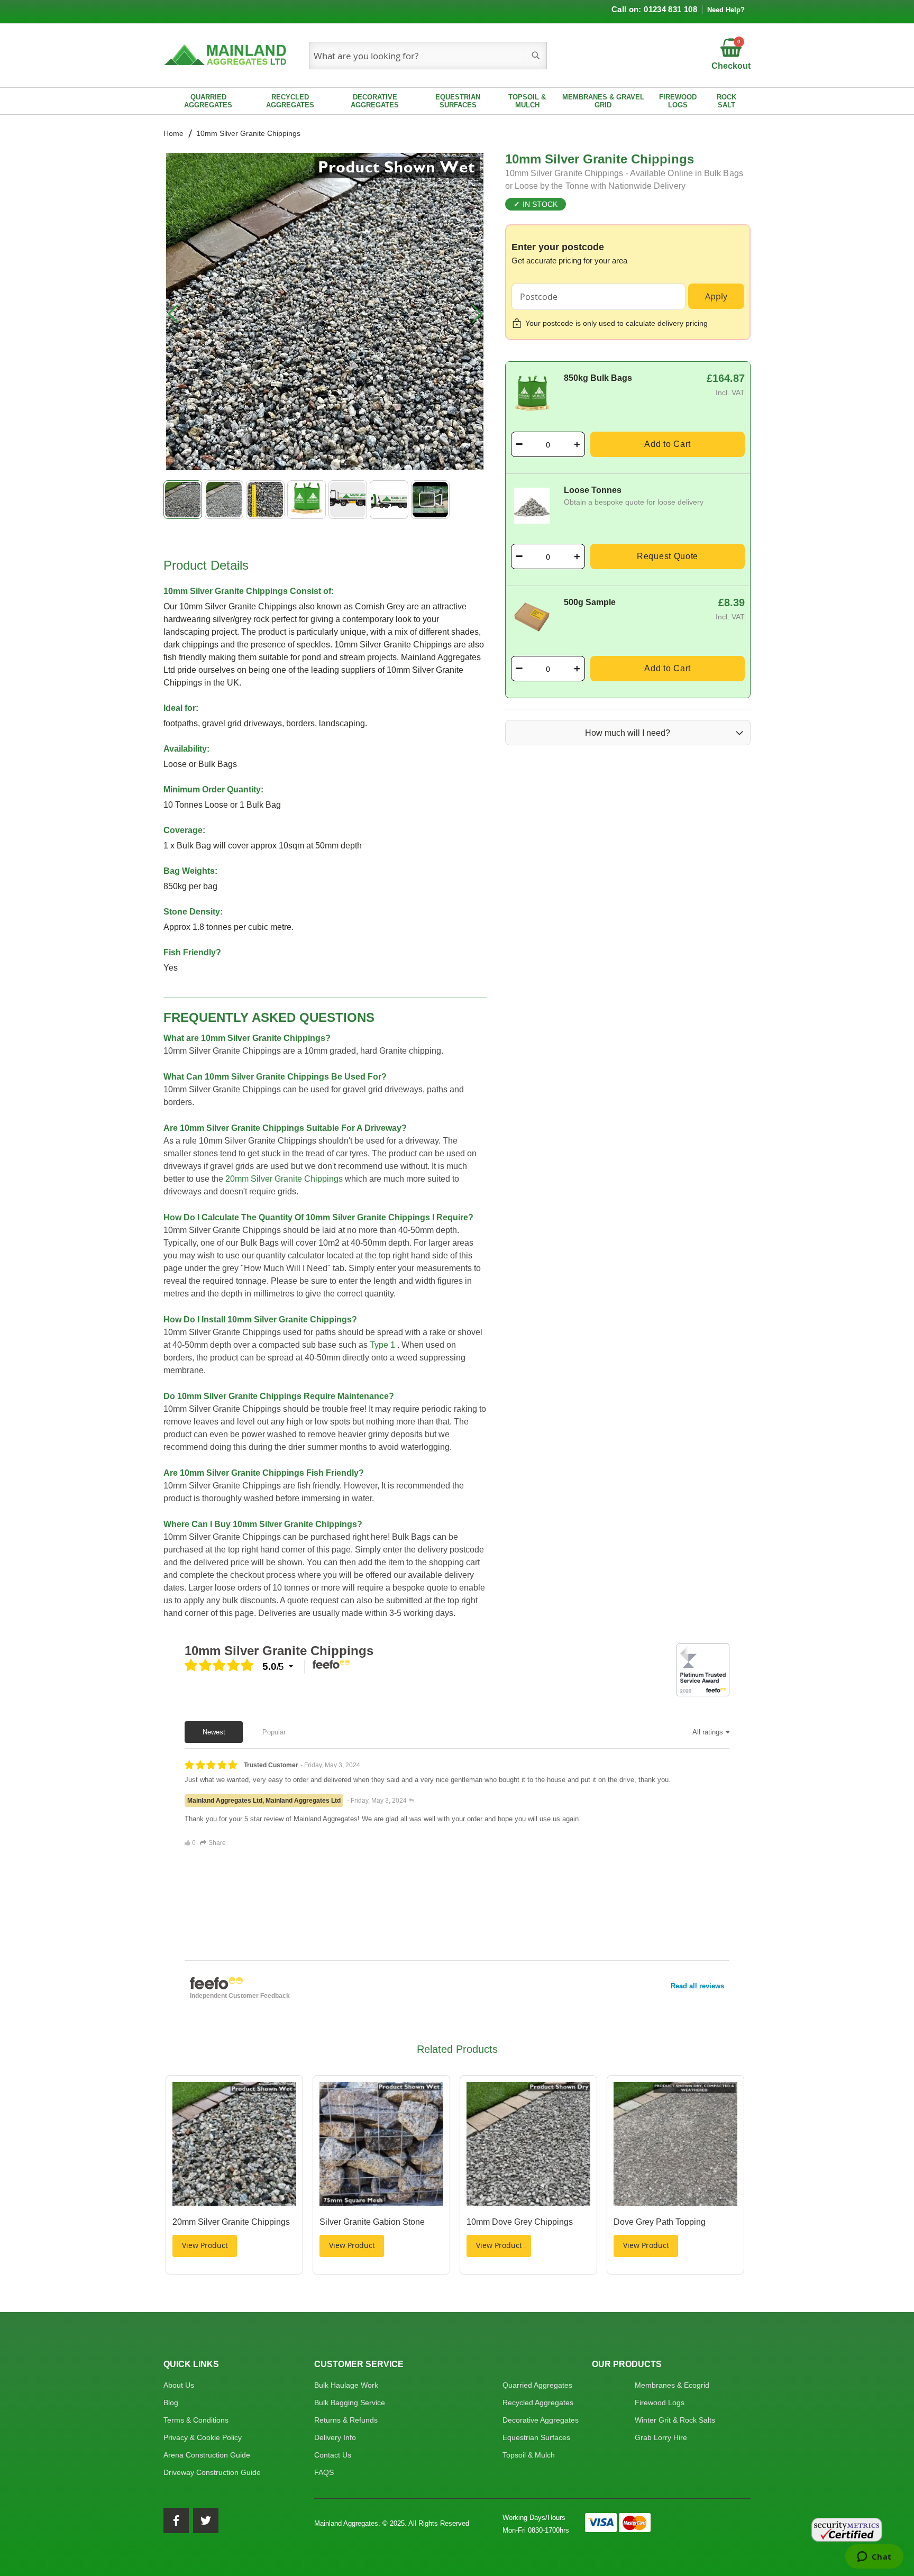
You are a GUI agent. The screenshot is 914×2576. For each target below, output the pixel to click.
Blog (171, 2403)
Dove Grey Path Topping (660, 2222)
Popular (274, 1732)
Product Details (206, 565)
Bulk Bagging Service (350, 2403)
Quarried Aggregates (537, 2385)
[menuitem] (208, 101)
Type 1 (382, 1345)
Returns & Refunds (346, 2420)
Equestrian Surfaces (536, 2437)
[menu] (457, 101)
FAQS (324, 2472)
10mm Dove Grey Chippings (520, 2222)
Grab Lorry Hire (661, 2437)
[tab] (325, 564)
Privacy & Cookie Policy (203, 2437)
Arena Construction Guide (207, 2455)
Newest (214, 1732)
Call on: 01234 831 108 (654, 9)
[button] (173, 313)
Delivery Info (335, 2437)
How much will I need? (628, 733)
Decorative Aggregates (541, 2420)
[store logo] (227, 56)
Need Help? (726, 10)
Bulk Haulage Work (346, 2385)
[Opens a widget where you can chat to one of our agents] (874, 2557)
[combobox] (428, 56)
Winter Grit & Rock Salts (675, 2420)
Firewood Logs (660, 2403)
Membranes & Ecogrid (672, 2385)
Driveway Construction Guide (212, 2472)
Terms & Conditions (196, 2420)
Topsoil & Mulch (529, 2455)
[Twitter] (206, 2520)
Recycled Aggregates (538, 2403)
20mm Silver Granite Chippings (284, 1179)
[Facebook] (176, 2520)
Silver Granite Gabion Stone (372, 2222)
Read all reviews (697, 1986)
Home (173, 133)
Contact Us (333, 2455)
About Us (179, 2385)
